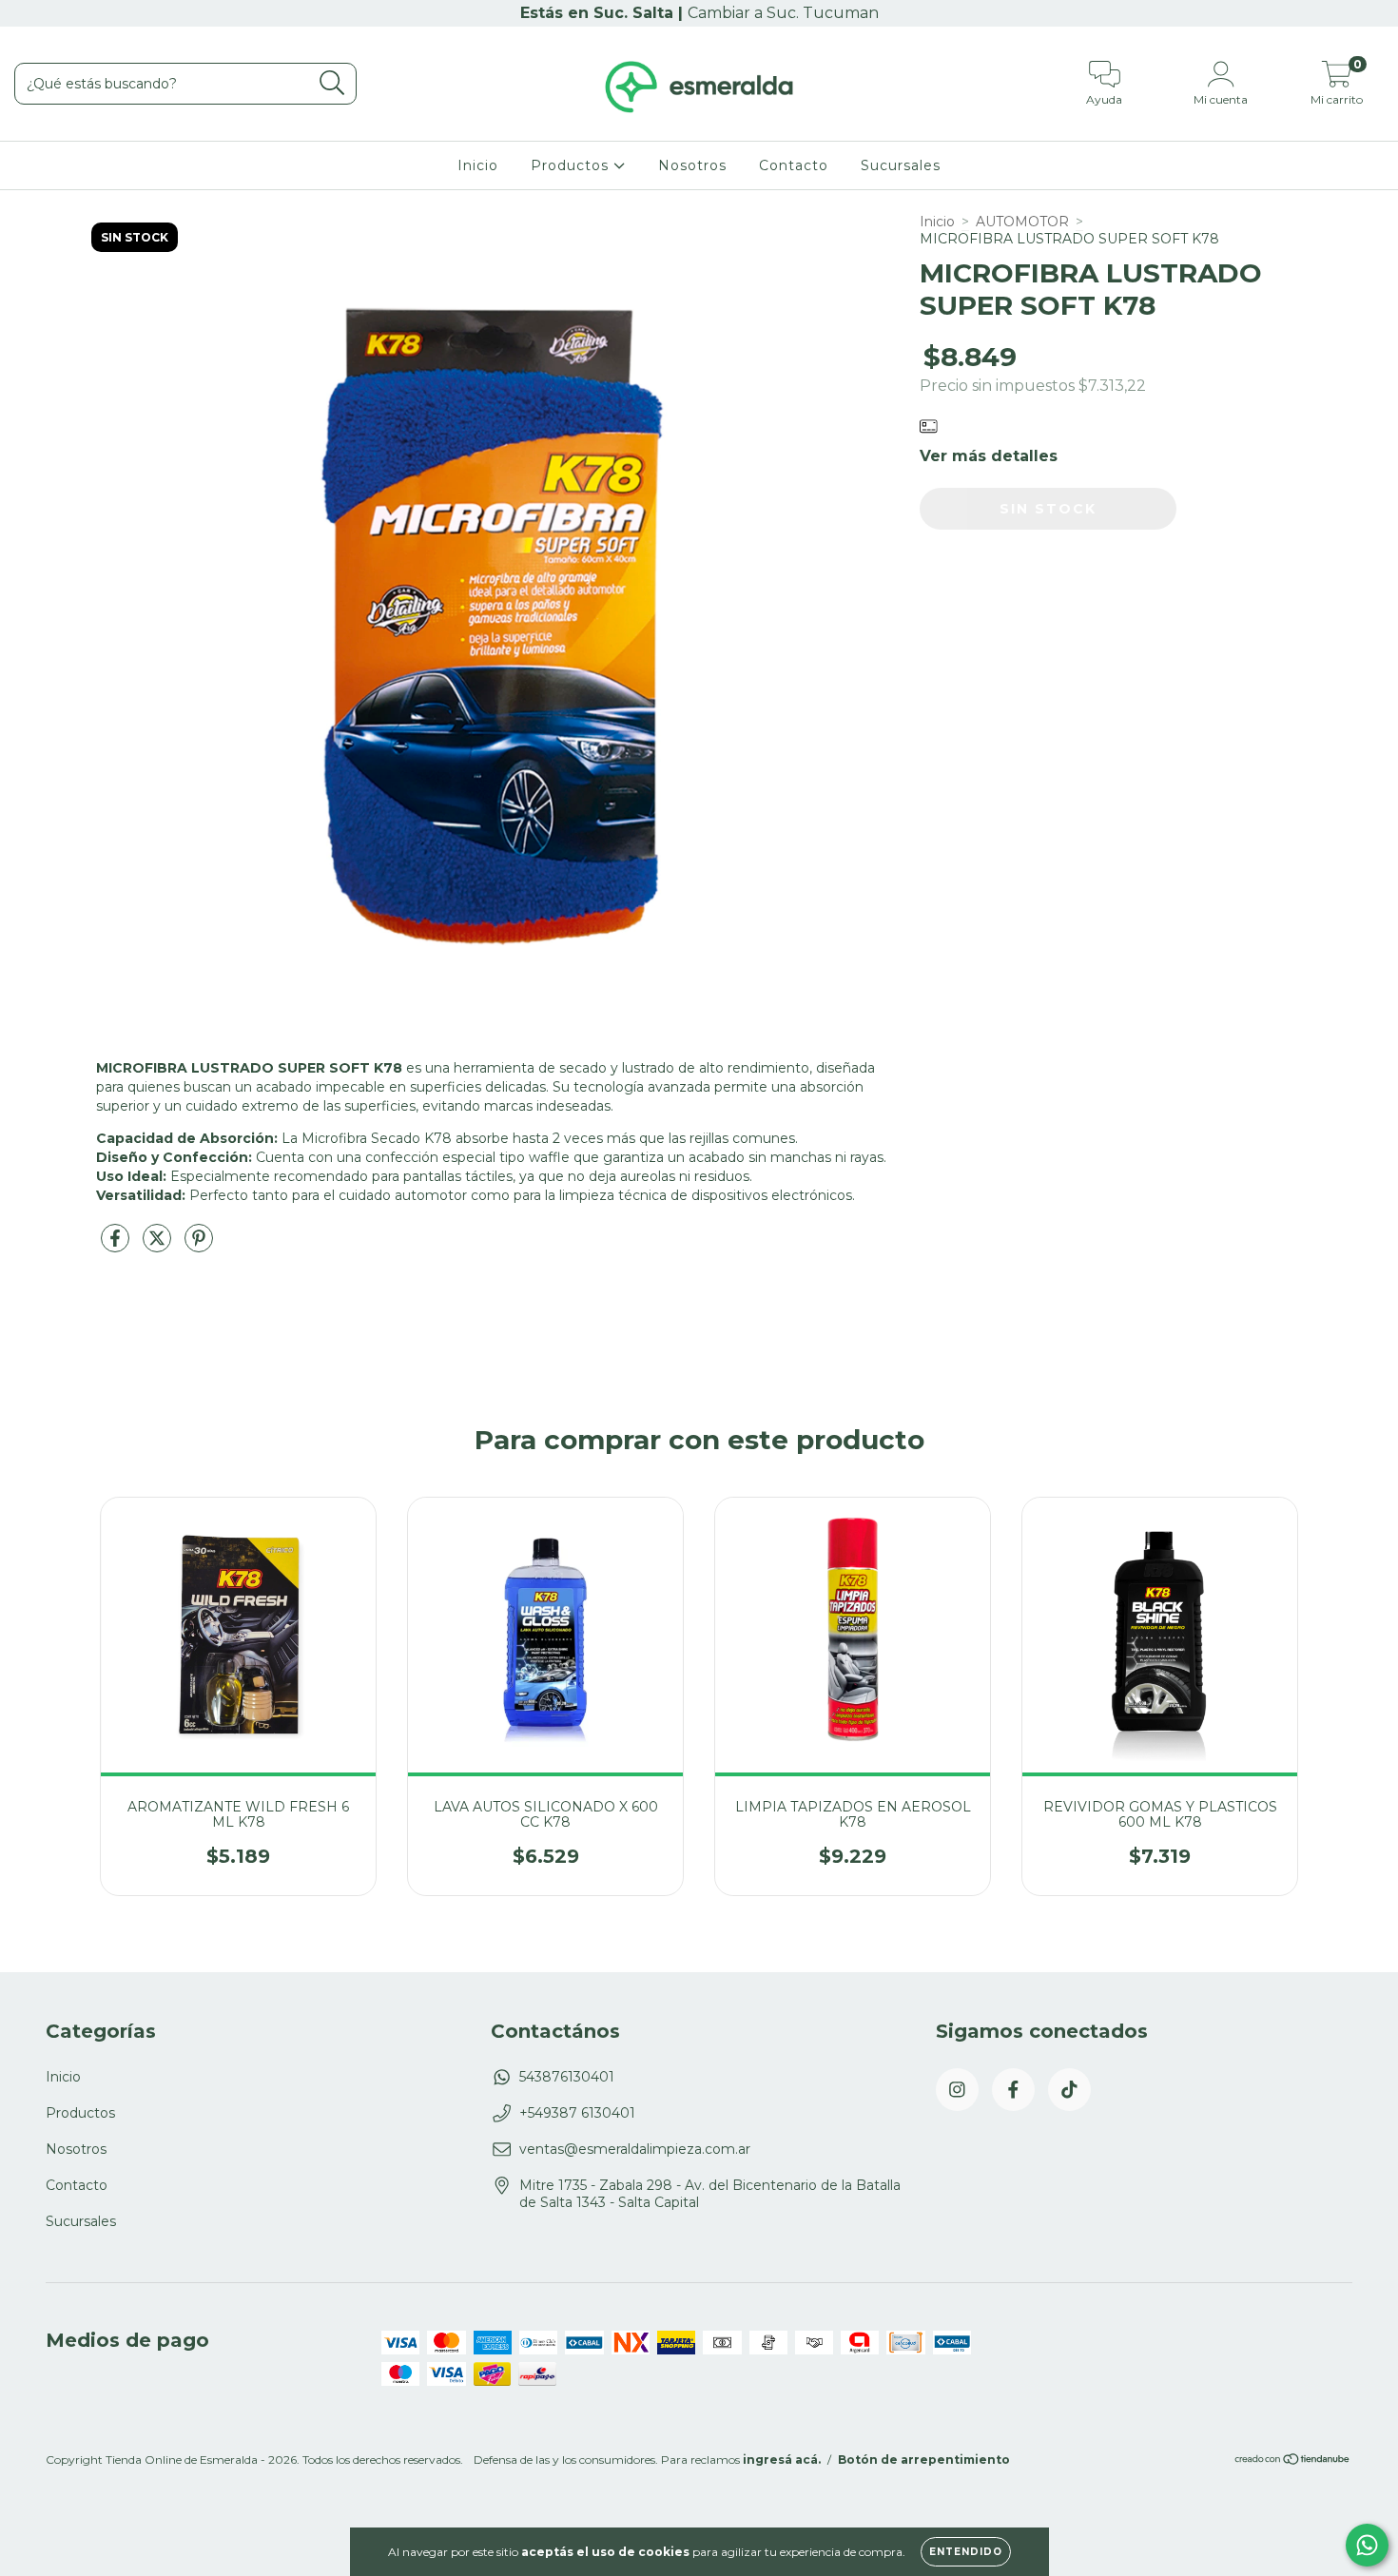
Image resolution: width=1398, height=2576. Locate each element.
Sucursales (901, 165)
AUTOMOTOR (1022, 222)
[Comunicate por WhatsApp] (1367, 2545)
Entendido (966, 2552)
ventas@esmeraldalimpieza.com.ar (635, 2149)
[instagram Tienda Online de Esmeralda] (957, 2090)
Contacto (794, 165)
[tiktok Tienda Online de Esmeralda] (1069, 2090)
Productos (572, 165)
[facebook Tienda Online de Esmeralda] (1013, 2090)
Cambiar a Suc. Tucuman (783, 13)
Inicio (478, 165)
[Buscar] (332, 83)
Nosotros (692, 165)
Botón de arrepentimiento (924, 2460)
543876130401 (567, 2077)
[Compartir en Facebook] (117, 1246)
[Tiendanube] (1293, 2461)
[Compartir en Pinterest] (199, 1246)
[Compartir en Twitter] (159, 1246)
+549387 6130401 (577, 2113)
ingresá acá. (782, 2460)
